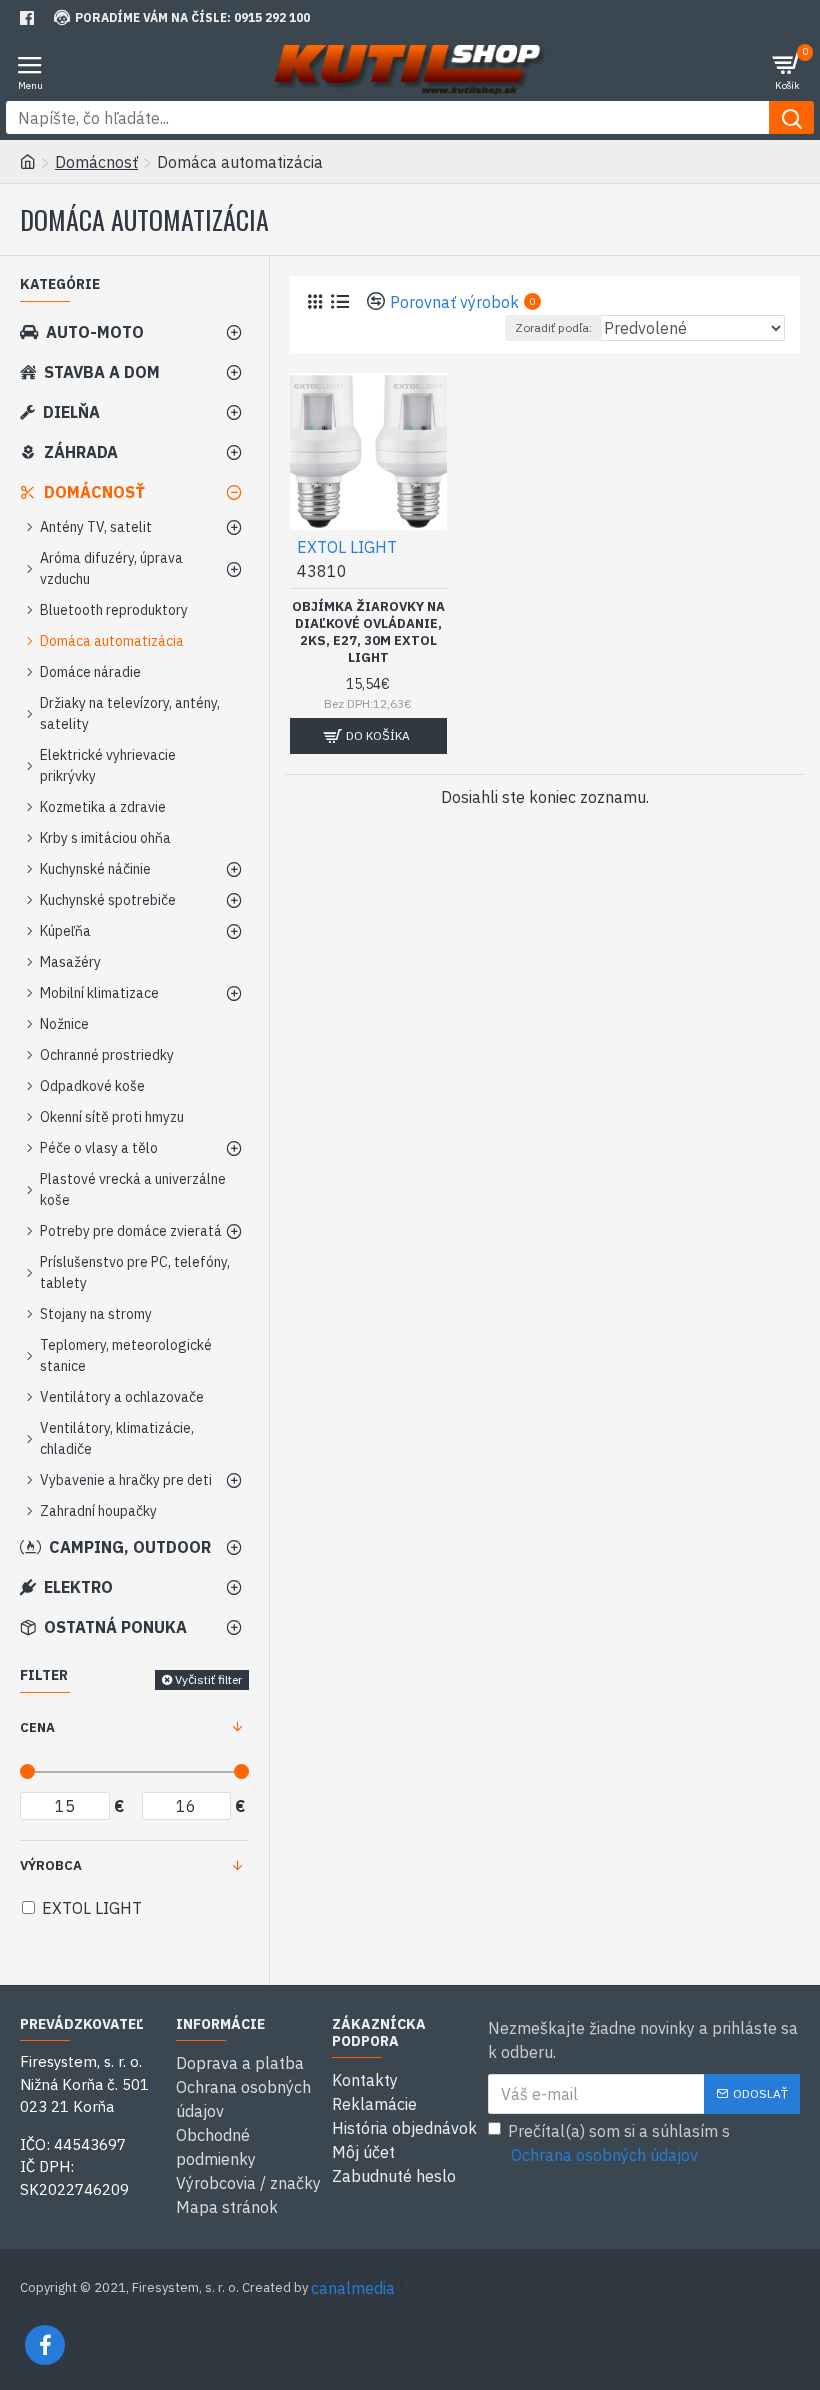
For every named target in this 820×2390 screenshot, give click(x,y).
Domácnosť (96, 162)
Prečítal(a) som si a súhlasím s (619, 2143)
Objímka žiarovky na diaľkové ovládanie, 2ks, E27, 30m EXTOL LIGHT (368, 632)
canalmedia (353, 2288)
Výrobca (51, 1865)
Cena (37, 1727)
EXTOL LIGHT (347, 547)
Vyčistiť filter (208, 1679)
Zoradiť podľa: (553, 327)
